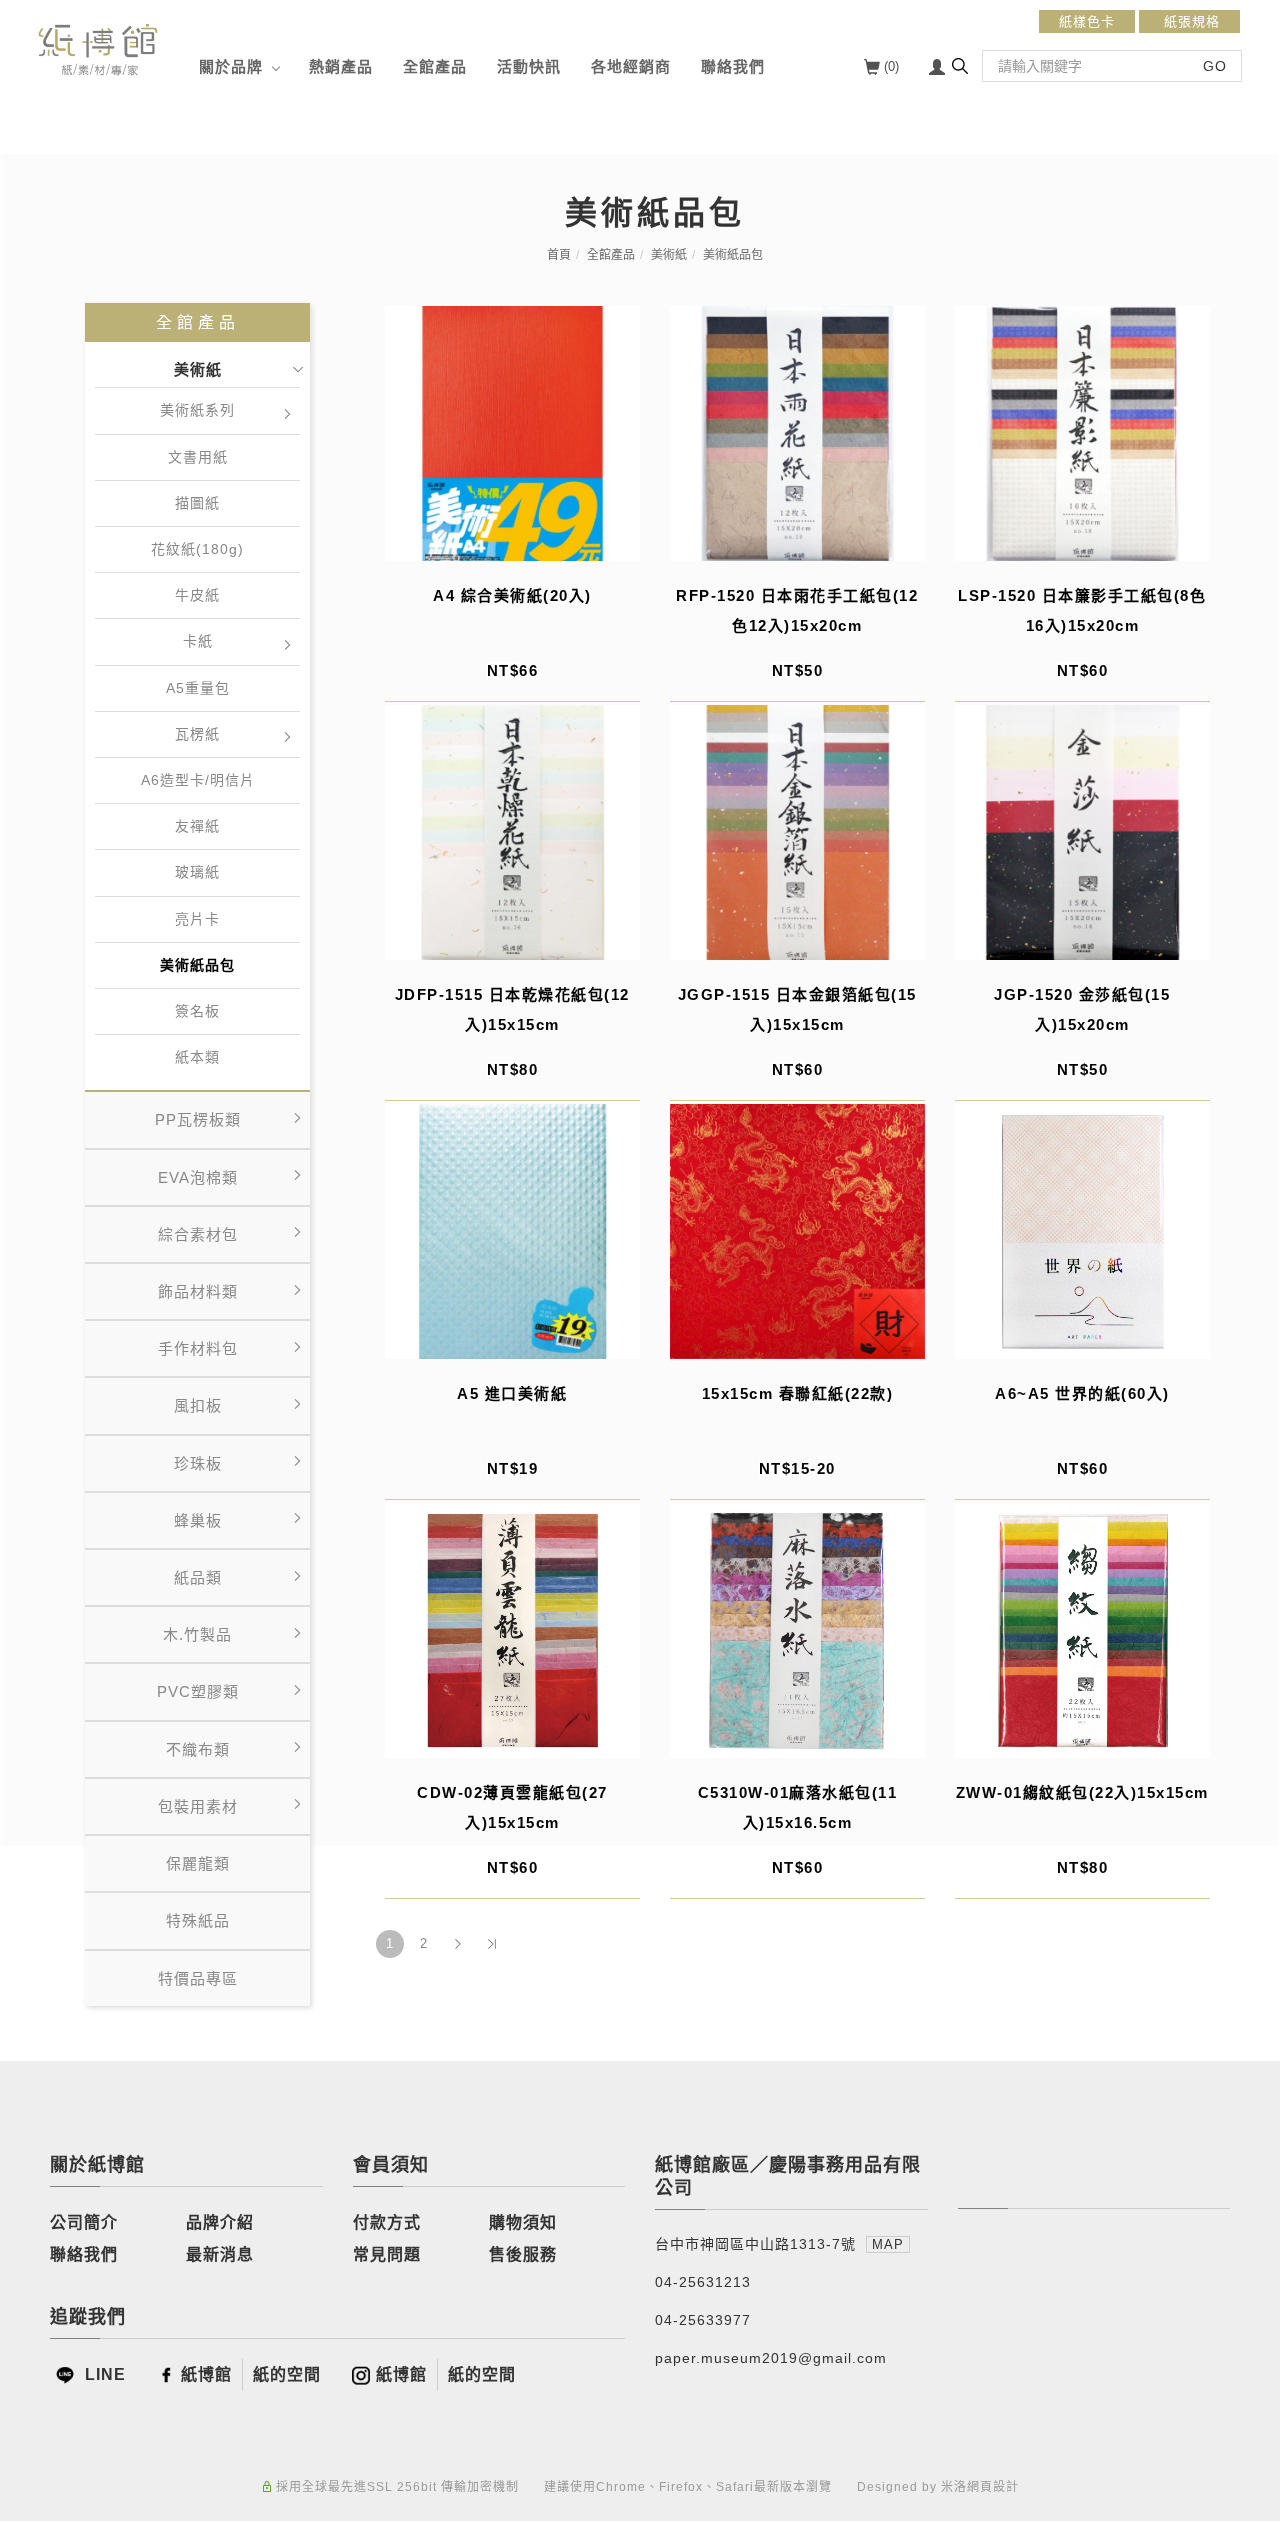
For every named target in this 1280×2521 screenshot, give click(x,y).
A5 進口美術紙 (512, 1393)
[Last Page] (492, 1944)
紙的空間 (287, 2374)
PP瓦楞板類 (198, 1119)
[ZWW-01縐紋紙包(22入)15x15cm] (1082, 1630)
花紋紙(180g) (197, 549)
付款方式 (387, 2222)
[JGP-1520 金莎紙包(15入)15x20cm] (1082, 832)
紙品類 (198, 1577)
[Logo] (98, 48)
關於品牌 (231, 66)
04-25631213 (703, 2282)
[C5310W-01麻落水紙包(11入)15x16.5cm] (797, 1630)
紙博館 (206, 2374)
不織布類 (198, 1749)
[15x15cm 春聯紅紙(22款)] (797, 1231)
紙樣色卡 (1087, 21)
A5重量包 (198, 688)
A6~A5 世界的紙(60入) (1082, 1393)
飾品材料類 (198, 1291)
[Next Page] (458, 1944)
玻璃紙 (197, 872)
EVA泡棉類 (198, 1177)
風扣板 (198, 1405)
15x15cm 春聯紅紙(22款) (798, 1393)
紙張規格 (1189, 21)
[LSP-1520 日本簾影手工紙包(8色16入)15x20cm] (1082, 433)
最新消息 (220, 2254)
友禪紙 (197, 826)
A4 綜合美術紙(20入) (512, 595)
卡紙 (198, 641)
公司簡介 (84, 2222)
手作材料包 (198, 1348)
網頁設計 (993, 2487)
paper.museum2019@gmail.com (771, 2358)
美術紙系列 (197, 410)
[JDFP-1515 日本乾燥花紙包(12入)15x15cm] (512, 832)
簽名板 (197, 1011)
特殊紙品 (198, 1920)
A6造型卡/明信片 (198, 780)
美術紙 (669, 255)
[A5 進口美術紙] (512, 1231)
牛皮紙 (197, 595)
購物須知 (523, 2222)
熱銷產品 (341, 66)
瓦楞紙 (197, 734)
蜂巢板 (198, 1520)
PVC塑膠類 (198, 1691)
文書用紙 (198, 457)
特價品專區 (198, 1978)
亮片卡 (197, 919)
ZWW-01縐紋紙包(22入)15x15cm (1082, 1792)
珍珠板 (198, 1463)
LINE (103, 2374)
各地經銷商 (631, 66)
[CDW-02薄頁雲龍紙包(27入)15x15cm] (512, 1630)
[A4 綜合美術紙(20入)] (512, 433)
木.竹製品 (197, 1634)
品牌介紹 (220, 2222)
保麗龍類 (198, 1863)
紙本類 (197, 1057)
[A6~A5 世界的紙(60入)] (1082, 1231)
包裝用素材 (198, 1806)
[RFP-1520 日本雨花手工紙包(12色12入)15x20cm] (797, 433)
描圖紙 (197, 503)
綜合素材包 (198, 1234)
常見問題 (387, 2254)
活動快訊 (529, 66)
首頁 (559, 255)
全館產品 (435, 66)
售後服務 (523, 2254)
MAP (888, 2244)
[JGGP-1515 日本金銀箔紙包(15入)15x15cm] (797, 832)
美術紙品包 (733, 255)
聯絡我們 (733, 66)
